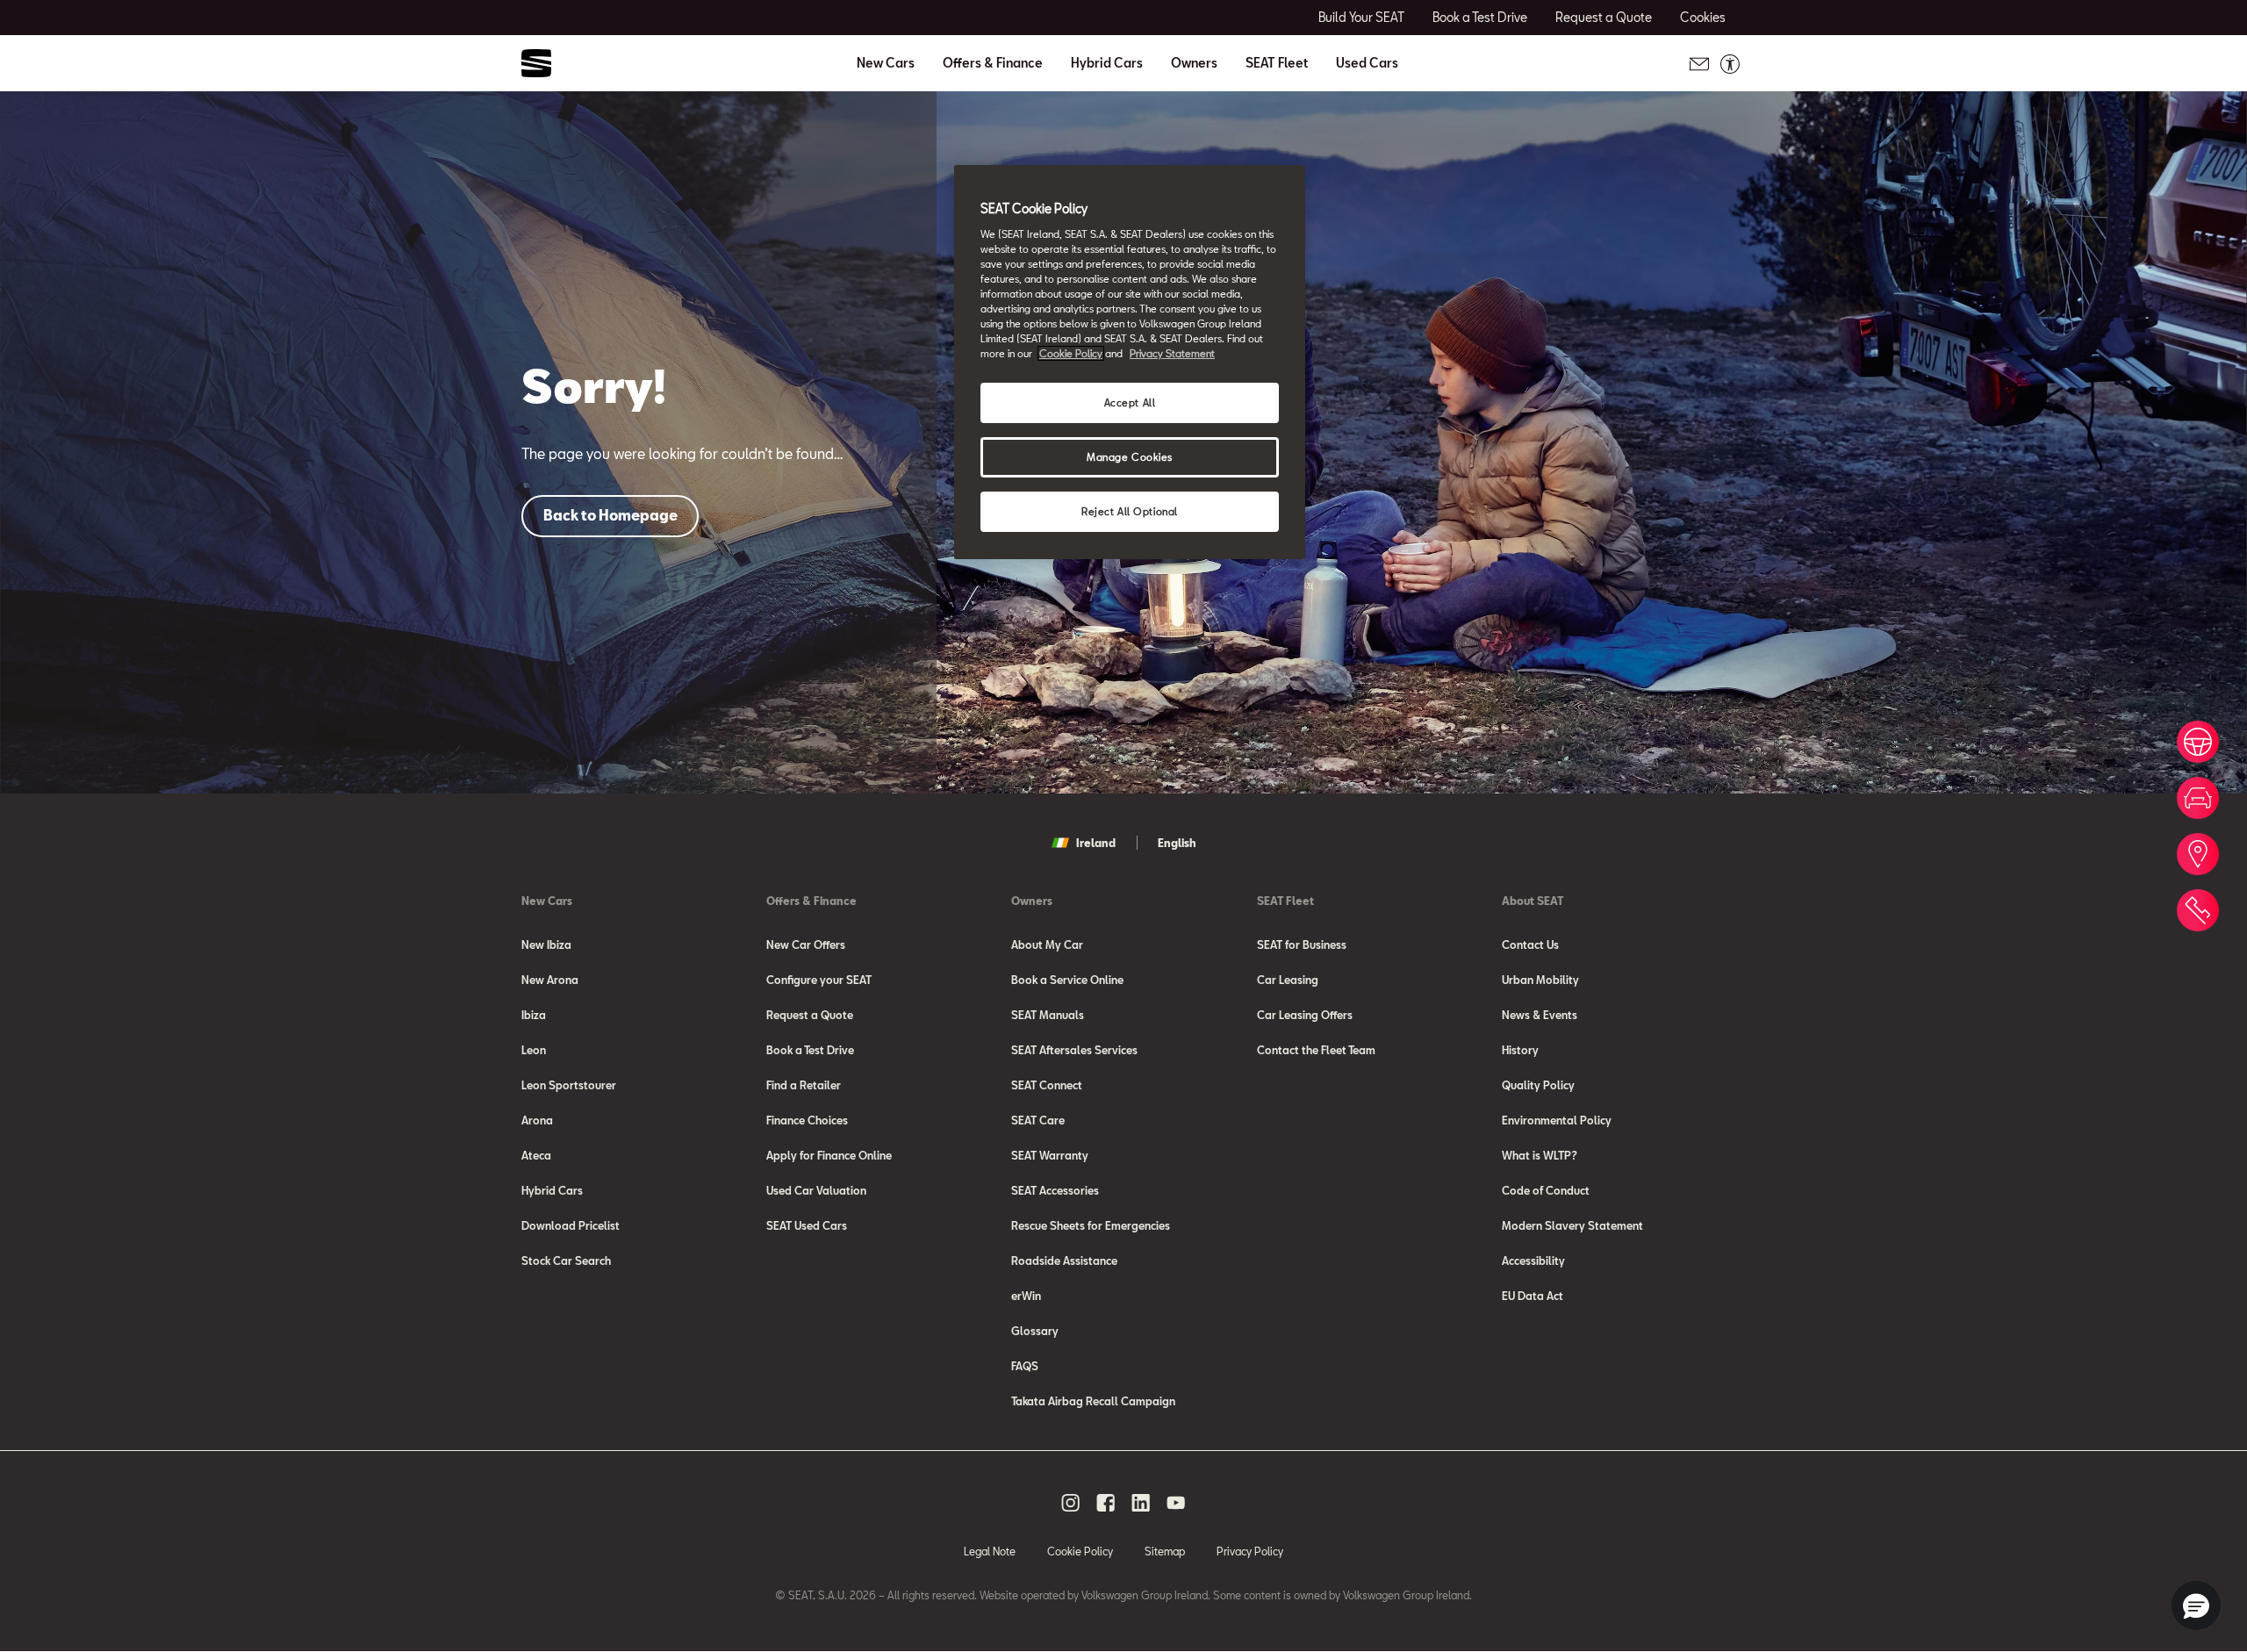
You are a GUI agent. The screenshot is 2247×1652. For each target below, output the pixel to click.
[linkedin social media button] (1141, 1503)
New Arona (550, 980)
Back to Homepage (610, 515)
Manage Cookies (1130, 457)
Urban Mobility (1540, 980)
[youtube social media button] (1176, 1503)
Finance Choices (807, 1120)
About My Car (1047, 945)
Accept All (1130, 402)
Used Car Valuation (816, 1190)
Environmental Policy (1557, 1120)
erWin (1026, 1296)
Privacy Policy (1250, 1551)
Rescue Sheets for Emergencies (1091, 1225)
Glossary (1035, 1331)
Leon (534, 1050)
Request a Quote (810, 1015)
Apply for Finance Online (829, 1155)
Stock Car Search (566, 1261)
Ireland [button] (1096, 843)
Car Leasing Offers (1305, 1015)
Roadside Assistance (1064, 1261)
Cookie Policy (1080, 1551)
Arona (537, 1120)
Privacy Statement (1172, 353)
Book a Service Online (1067, 980)
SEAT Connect (1047, 1085)
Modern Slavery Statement (1572, 1225)
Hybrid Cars (1107, 63)
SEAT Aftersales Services (1074, 1050)
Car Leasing (1288, 980)
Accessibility (1533, 1261)
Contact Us (1530, 945)
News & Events (1540, 1015)
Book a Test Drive (810, 1050)
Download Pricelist (571, 1225)
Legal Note (990, 1551)
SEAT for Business (1302, 945)
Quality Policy (1538, 1085)
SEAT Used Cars (807, 1225)
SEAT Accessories (1055, 1190)
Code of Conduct (1546, 1190)
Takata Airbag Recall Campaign (1093, 1401)
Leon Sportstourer (569, 1085)
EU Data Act (1533, 1296)
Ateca (536, 1155)
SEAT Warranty (1050, 1155)
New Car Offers (806, 945)
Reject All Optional (1130, 511)
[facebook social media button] (1106, 1503)
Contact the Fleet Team (1316, 1050)
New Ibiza (546, 945)
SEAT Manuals (1048, 1015)
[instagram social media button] (1071, 1503)
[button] (2196, 1605)
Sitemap (1165, 1551)
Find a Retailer (804, 1085)
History (1520, 1050)
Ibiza (534, 1015)
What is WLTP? (1540, 1155)
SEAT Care (1038, 1120)
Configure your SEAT (819, 980)
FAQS (1025, 1366)
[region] (1130, 362)
